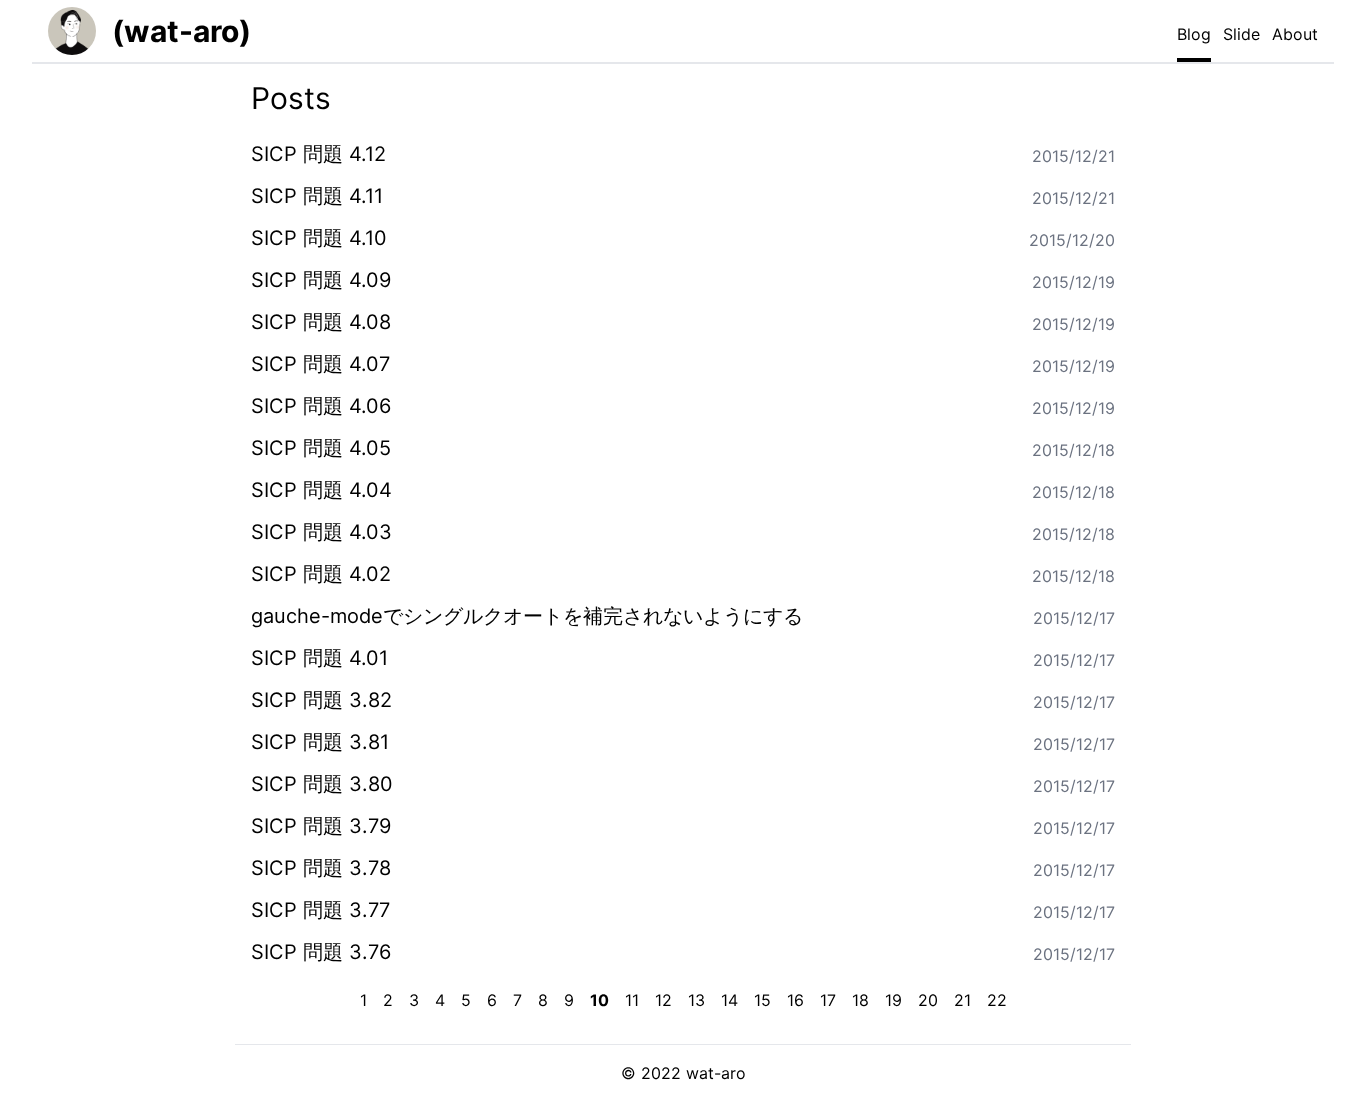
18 (860, 1000)
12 (663, 1000)
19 (893, 1000)
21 (962, 1000)
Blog (1194, 34)
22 (997, 1000)
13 (696, 1000)
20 (928, 1000)
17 (828, 1000)
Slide (1241, 34)
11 (632, 1000)
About (1295, 34)
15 (762, 1000)
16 (795, 1000)
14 (729, 1000)
